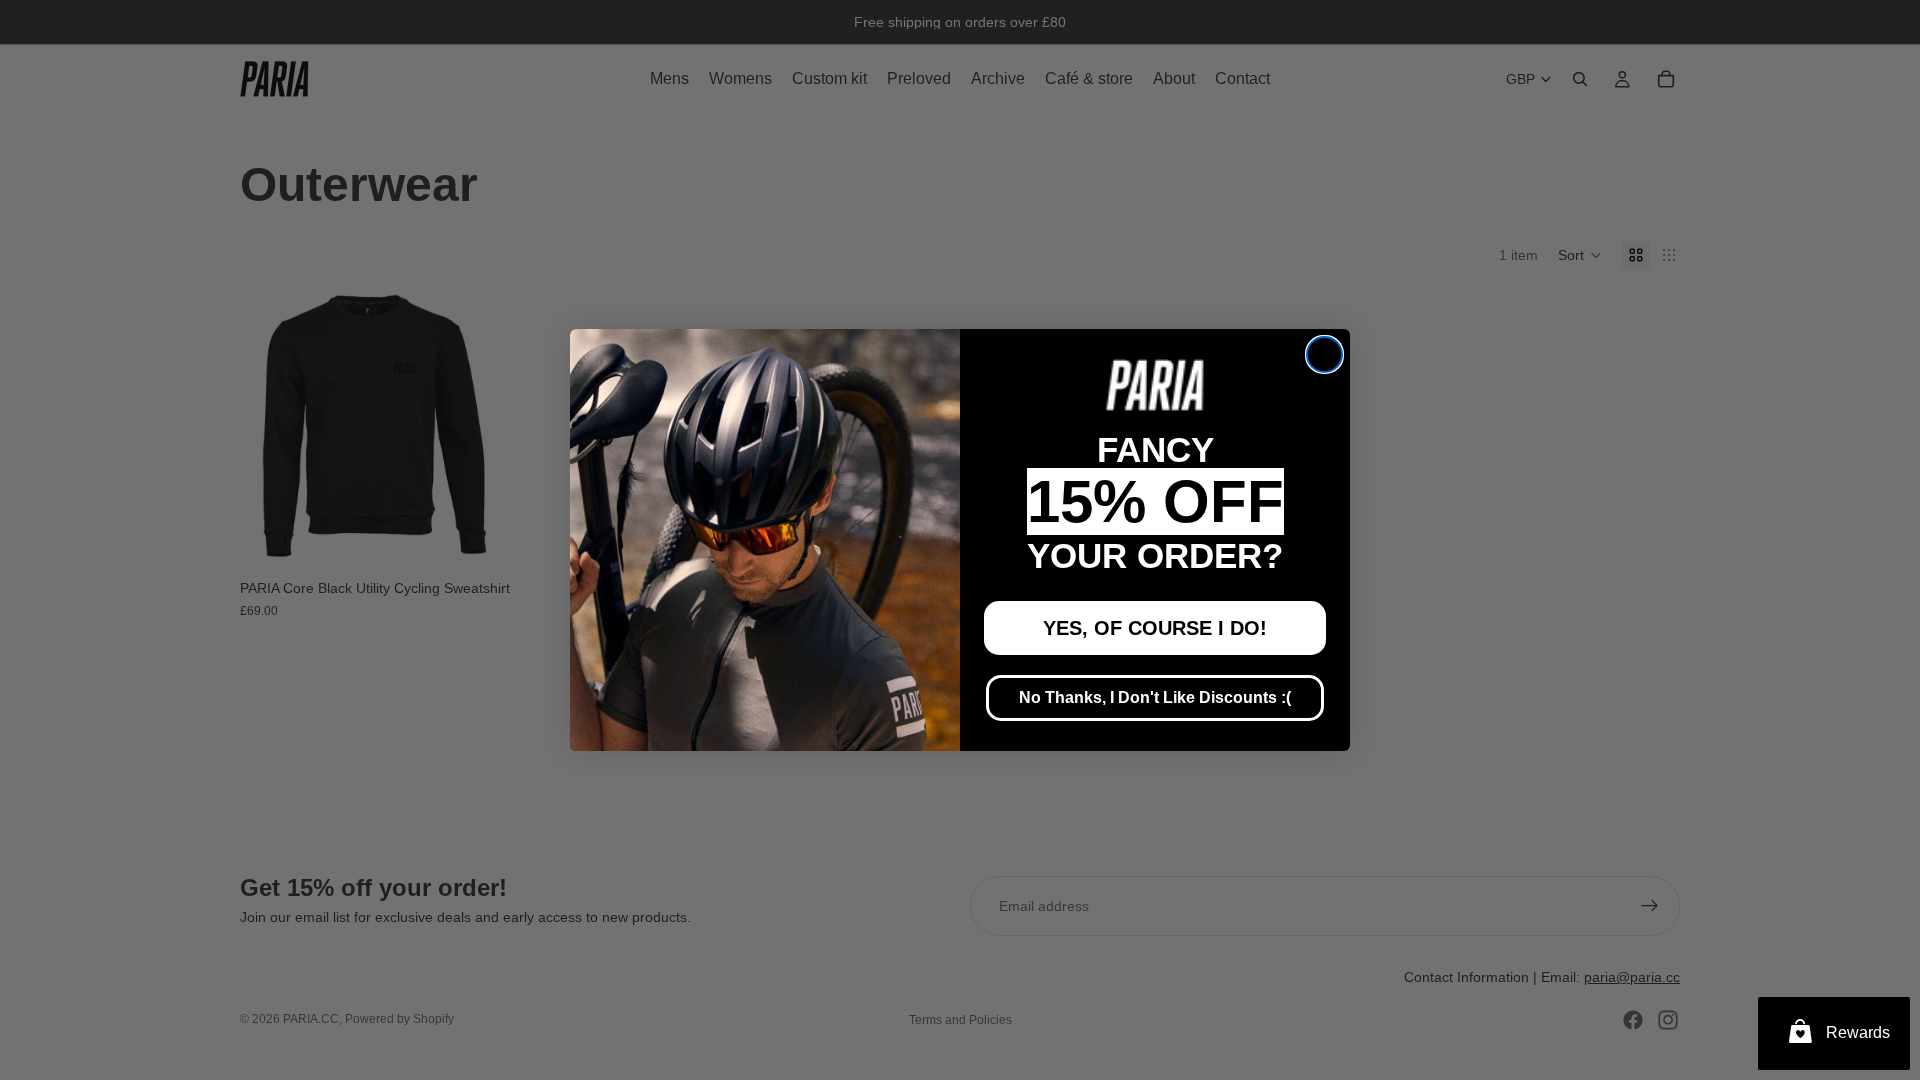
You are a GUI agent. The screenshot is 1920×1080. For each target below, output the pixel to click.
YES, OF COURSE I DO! (1155, 628)
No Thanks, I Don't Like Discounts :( (1155, 697)
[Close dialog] (1324, 354)
